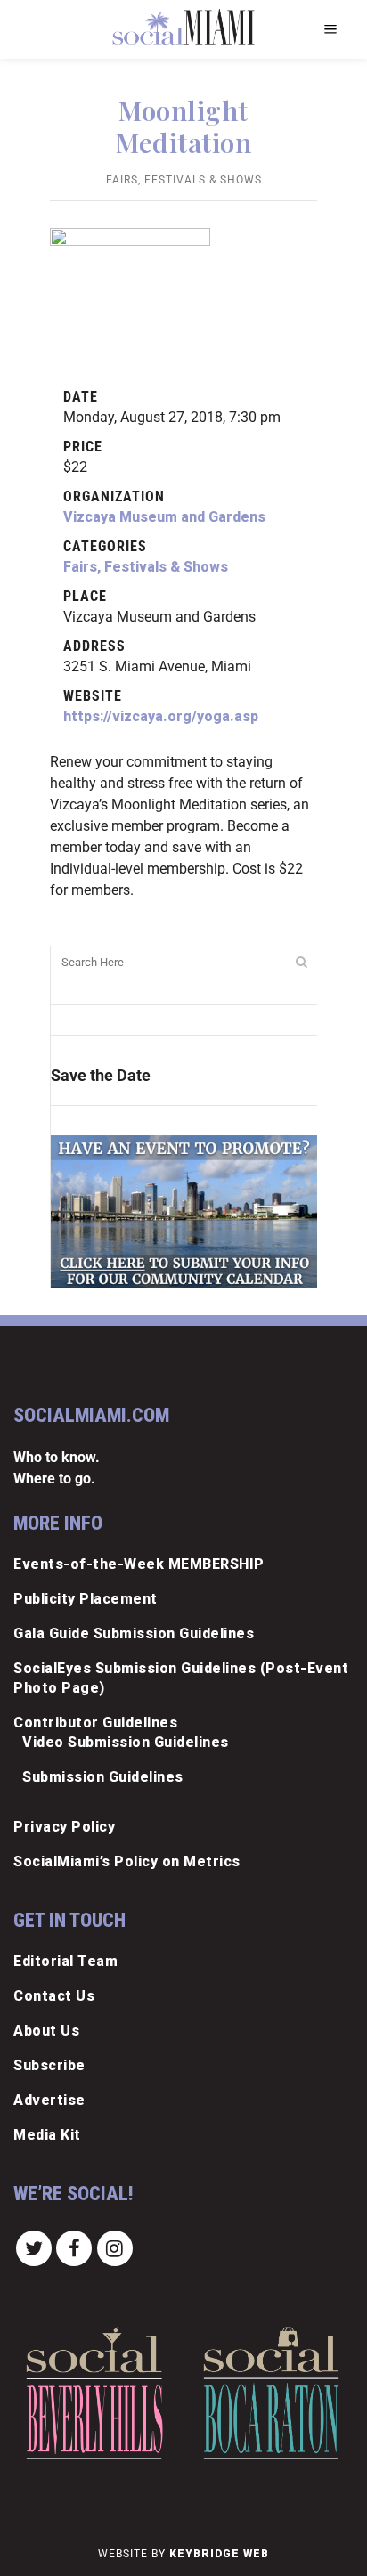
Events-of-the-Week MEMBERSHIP (139, 1564)
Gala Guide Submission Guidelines (134, 1633)
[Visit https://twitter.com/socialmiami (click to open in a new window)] (34, 2247)
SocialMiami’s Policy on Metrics (127, 1861)
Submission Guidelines (103, 1777)
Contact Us (54, 1996)
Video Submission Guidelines (126, 1742)
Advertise (49, 2100)
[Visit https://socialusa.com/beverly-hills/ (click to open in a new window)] (94, 2393)
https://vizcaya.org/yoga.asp (161, 716)
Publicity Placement (86, 1599)
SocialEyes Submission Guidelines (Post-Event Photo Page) (181, 1678)
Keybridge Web (219, 2554)
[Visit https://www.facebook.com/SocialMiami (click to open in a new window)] (75, 2247)
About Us (46, 2031)
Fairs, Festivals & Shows (184, 180)
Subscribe (49, 2065)
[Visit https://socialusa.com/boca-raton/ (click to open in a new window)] (271, 2393)
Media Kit (47, 2135)
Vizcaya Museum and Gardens (164, 517)
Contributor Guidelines (95, 1723)
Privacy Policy (64, 1827)
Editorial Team (65, 1961)
